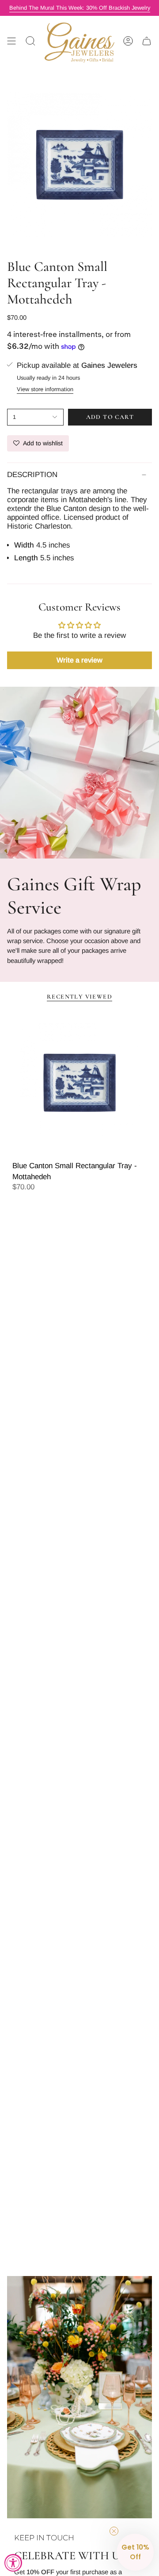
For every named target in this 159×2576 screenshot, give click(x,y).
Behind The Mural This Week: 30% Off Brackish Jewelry (80, 8)
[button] (135, 2552)
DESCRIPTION (32, 475)
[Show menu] (11, 41)
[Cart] (147, 41)
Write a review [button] (79, 660)
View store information (45, 389)
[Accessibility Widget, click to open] (13, 2563)
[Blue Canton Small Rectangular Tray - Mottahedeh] (79, 1083)
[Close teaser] (114, 2531)
